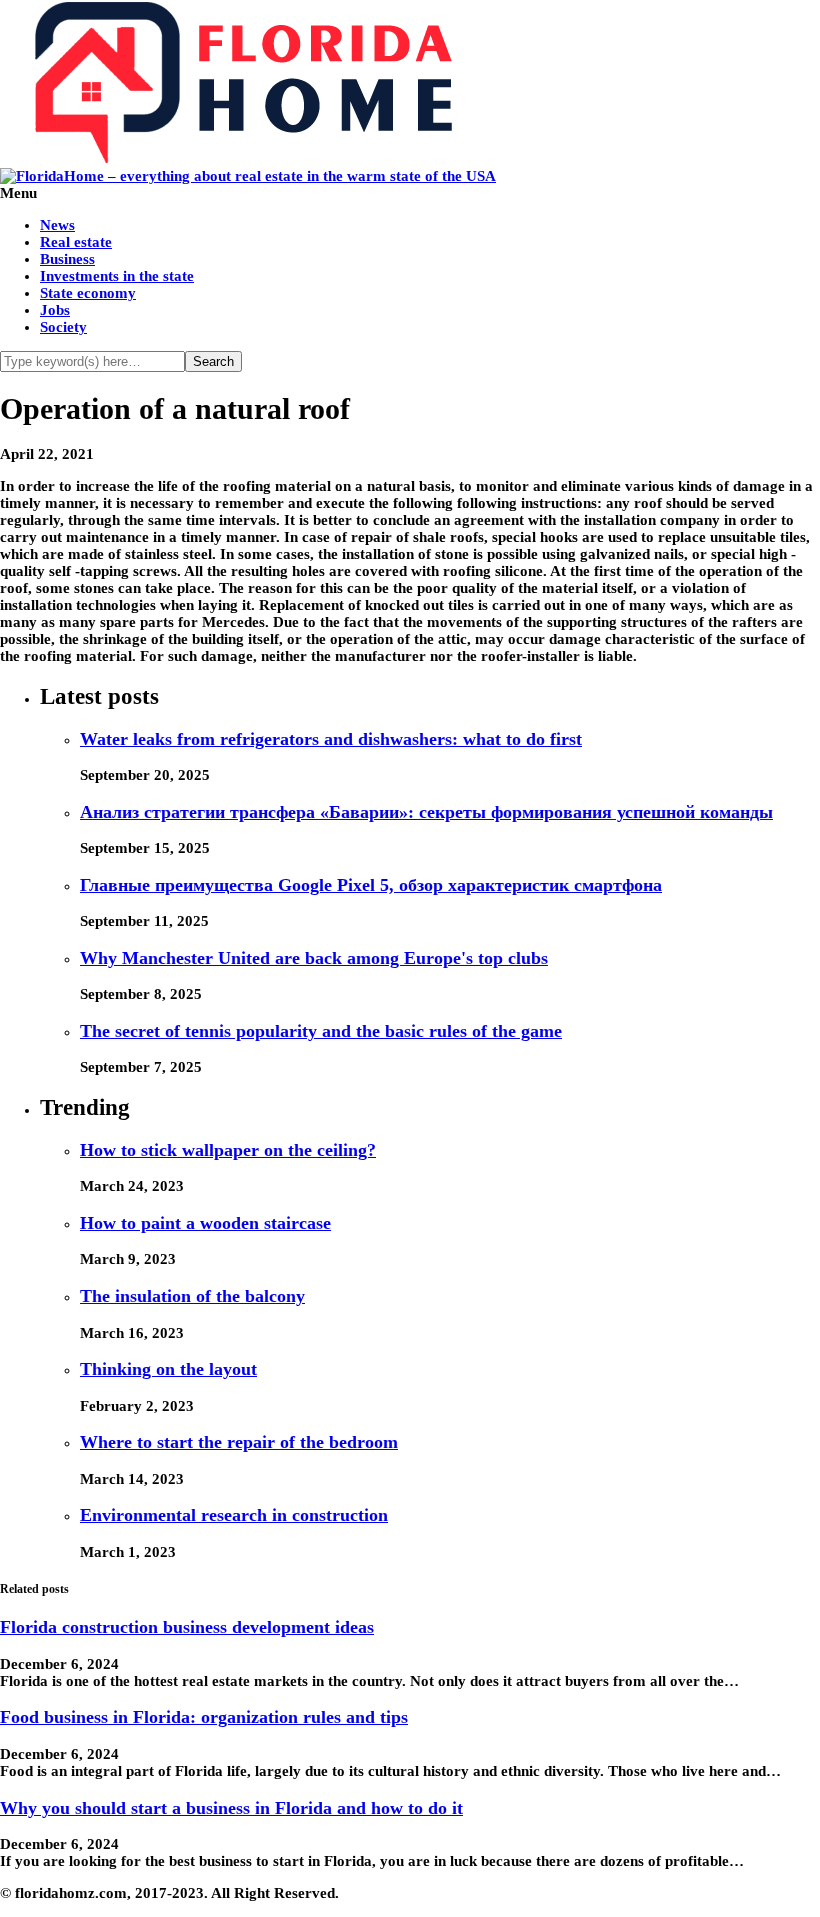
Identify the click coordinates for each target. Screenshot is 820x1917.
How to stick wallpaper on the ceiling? (228, 1150)
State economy (88, 293)
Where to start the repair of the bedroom (239, 1442)
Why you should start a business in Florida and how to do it (231, 1808)
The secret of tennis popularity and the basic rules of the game (321, 1031)
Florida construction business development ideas (187, 1627)
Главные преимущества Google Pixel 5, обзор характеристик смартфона (371, 885)
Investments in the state (117, 276)
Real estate (76, 242)
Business (67, 259)
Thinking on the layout (168, 1369)
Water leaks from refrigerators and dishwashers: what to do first (331, 739)
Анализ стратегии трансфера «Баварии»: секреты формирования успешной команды (426, 812)
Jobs (55, 310)
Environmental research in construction (234, 1515)
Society (63, 327)
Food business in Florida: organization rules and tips (204, 1717)
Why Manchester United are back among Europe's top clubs (314, 958)
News (57, 225)
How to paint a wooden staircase (205, 1223)
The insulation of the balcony (192, 1296)
